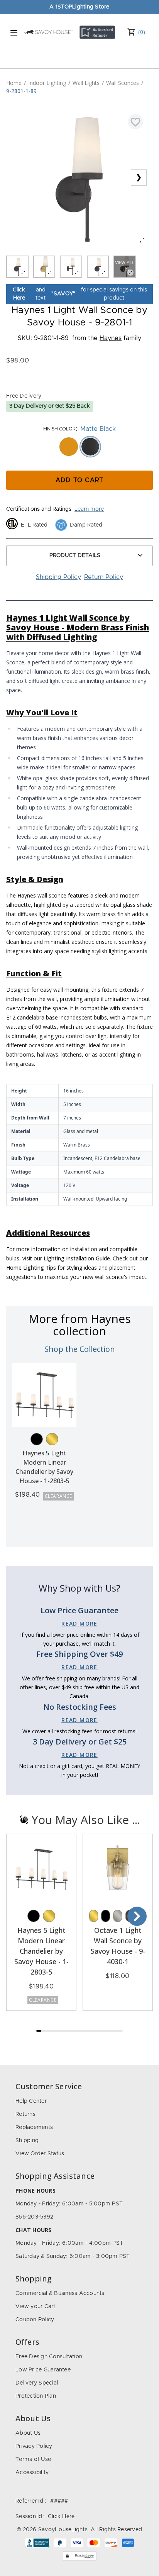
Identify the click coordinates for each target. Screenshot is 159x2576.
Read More (79, 1623)
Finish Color (59, 429)
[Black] (37, 1439)
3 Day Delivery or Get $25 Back (50, 406)
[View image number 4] (98, 267)
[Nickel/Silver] (118, 1916)
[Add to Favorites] (135, 122)
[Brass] (52, 1439)
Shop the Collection (80, 1349)
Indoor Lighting (47, 83)
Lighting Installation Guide (77, 1258)
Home (14, 83)
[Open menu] (14, 33)
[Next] (137, 1916)
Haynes (111, 338)
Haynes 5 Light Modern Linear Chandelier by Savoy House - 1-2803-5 (41, 1951)
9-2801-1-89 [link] (21, 91)
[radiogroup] (79, 447)
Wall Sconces (123, 83)
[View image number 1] (17, 267)
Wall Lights (86, 83)
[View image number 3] (71, 267)
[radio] (69, 447)
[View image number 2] (44, 267)
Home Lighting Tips (31, 1268)
